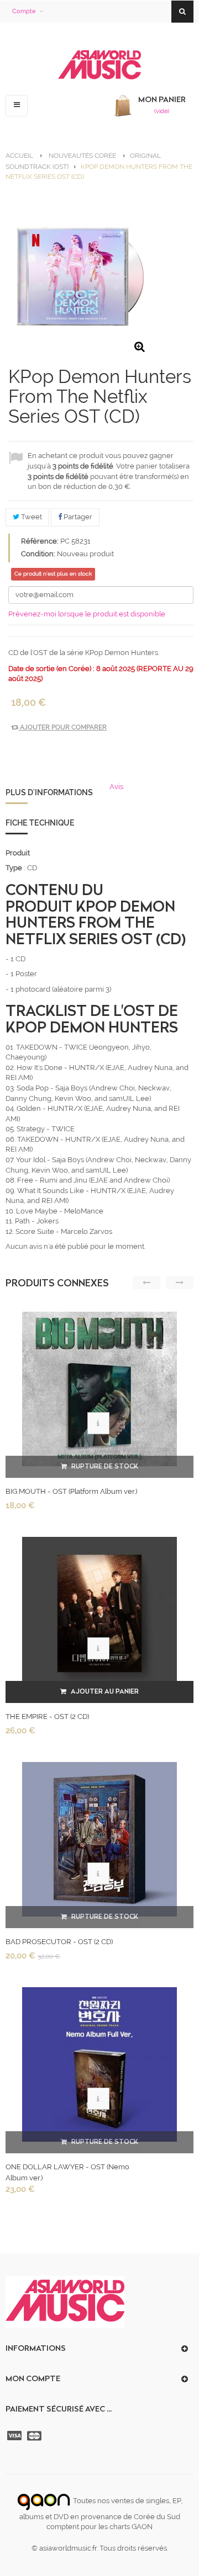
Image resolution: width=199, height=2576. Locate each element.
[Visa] (15, 2436)
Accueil (19, 156)
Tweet (31, 517)
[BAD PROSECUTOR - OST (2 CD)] (99, 1839)
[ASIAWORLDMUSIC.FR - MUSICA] (99, 65)
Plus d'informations (49, 792)
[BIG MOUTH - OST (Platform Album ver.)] (99, 1389)
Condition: (38, 554)
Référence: (40, 541)
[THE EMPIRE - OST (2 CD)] (99, 1614)
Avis (116, 787)
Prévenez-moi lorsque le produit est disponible (87, 614)
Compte (24, 11)
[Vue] (98, 1423)
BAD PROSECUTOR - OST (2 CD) (59, 1942)
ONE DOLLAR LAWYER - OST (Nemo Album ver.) (67, 2172)
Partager (77, 517)
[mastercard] (35, 2436)
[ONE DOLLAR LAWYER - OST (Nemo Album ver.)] (99, 2064)
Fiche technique (40, 823)
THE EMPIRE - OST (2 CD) (47, 1717)
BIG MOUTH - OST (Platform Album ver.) (71, 1491)
